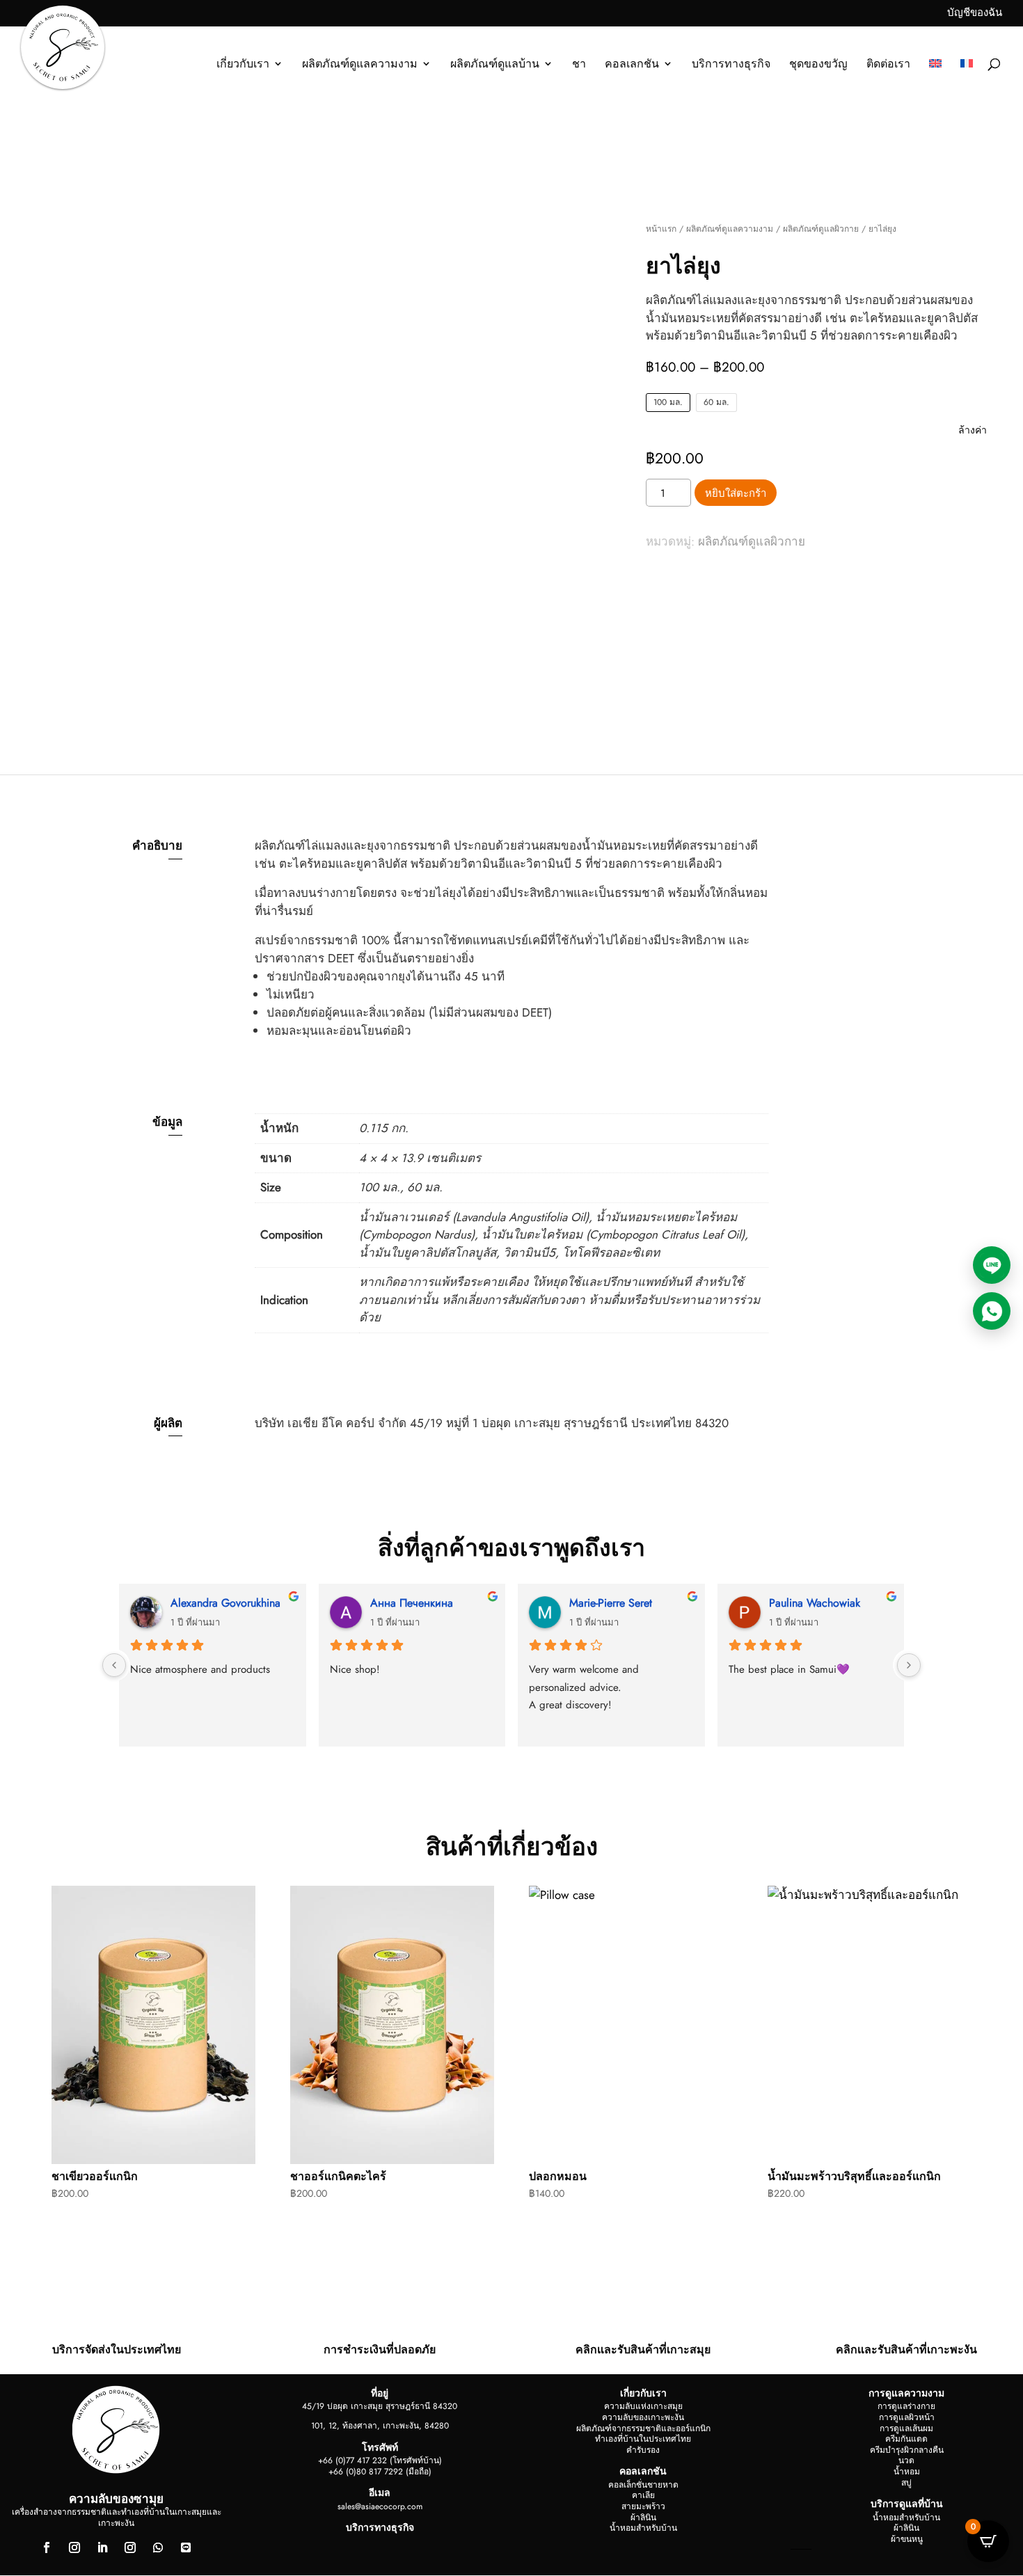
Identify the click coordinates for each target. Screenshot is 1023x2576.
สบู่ (906, 2483)
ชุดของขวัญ (818, 65)
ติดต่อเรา (888, 65)
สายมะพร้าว (643, 2506)
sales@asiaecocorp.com (380, 2506)
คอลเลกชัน (632, 65)
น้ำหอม (907, 2472)
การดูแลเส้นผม (906, 2428)
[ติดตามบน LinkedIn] (102, 2547)
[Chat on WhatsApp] (992, 1311)
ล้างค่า (973, 430)
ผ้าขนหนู (907, 2539)
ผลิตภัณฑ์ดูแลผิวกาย (821, 229)
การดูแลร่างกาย (906, 2406)
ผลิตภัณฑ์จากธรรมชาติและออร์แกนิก (643, 2428)
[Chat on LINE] (992, 1265)
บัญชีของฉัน (975, 14)
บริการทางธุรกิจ (731, 65)
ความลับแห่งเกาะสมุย (643, 2406)
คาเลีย (643, 2495)
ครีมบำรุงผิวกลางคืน (907, 2450)
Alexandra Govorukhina (225, 1603)
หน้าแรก (661, 229)
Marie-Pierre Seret (611, 1603)
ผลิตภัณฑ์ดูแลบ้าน (495, 65)
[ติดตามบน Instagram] (74, 2547)
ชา (579, 65)
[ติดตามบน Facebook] (47, 2547)
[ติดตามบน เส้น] (186, 2547)
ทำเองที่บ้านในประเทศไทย (643, 2439)
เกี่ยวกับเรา (243, 65)
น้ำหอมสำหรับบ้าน (643, 2528)
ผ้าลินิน (643, 2518)
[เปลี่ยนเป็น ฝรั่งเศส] (967, 79)
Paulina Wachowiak (815, 1603)
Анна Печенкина (412, 1603)
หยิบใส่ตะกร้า (736, 493)
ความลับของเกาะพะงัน (643, 2417)
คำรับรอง (643, 2450)
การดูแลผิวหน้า (907, 2417)
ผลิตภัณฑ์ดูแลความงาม (360, 65)
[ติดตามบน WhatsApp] (158, 2547)
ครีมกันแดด (906, 2439)
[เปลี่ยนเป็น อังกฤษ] (935, 79)
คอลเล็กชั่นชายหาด (643, 2485)
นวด (906, 2460)
